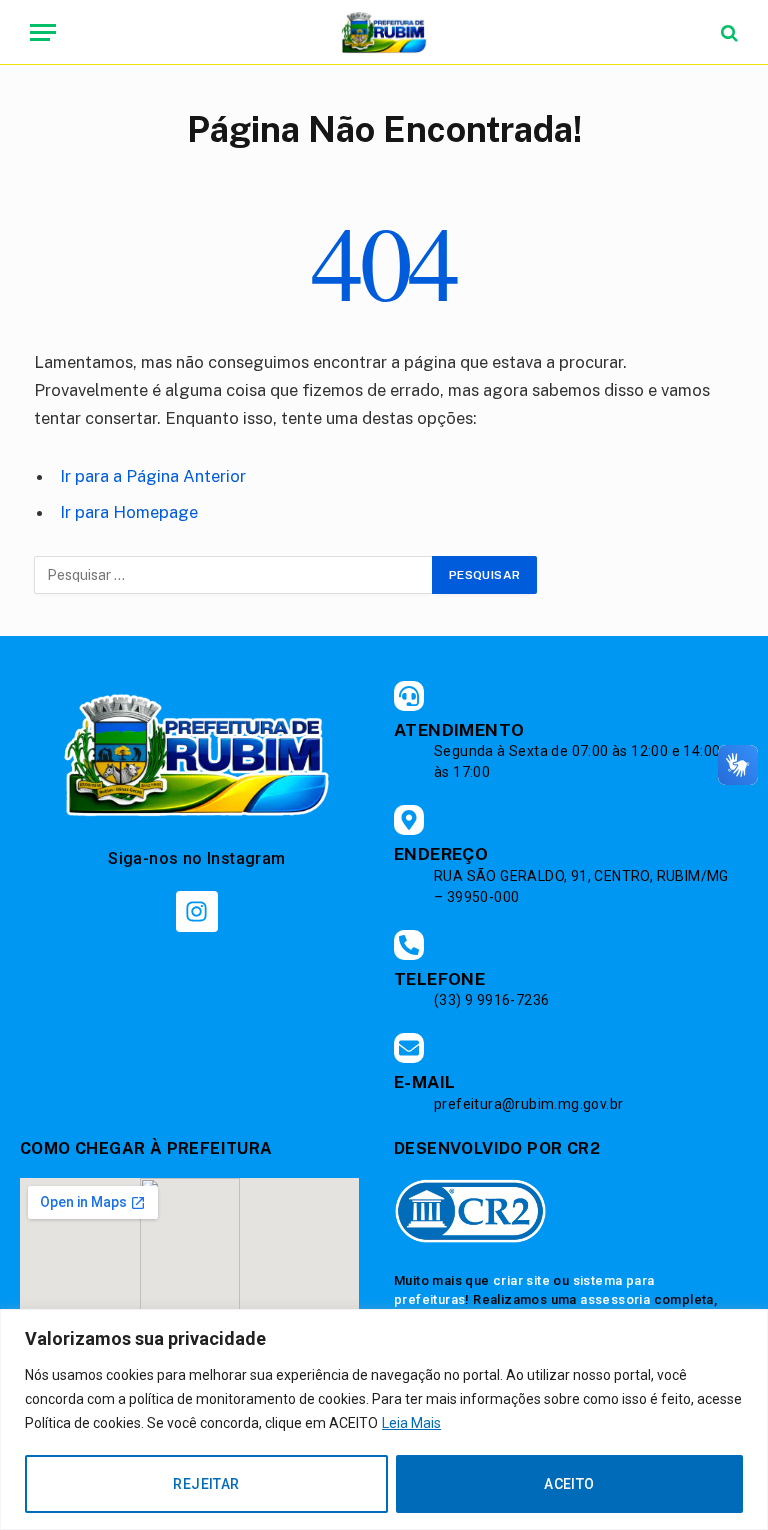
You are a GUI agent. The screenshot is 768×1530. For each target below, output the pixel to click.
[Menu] (43, 32)
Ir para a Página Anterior (153, 476)
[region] (384, 1419)
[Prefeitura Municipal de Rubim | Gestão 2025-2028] (384, 32)
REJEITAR (206, 1484)
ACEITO (569, 1484)
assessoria (615, 1299)
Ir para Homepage (129, 512)
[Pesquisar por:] (234, 575)
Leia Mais (411, 1423)
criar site (521, 1280)
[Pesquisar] (727, 32)
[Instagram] (196, 911)
